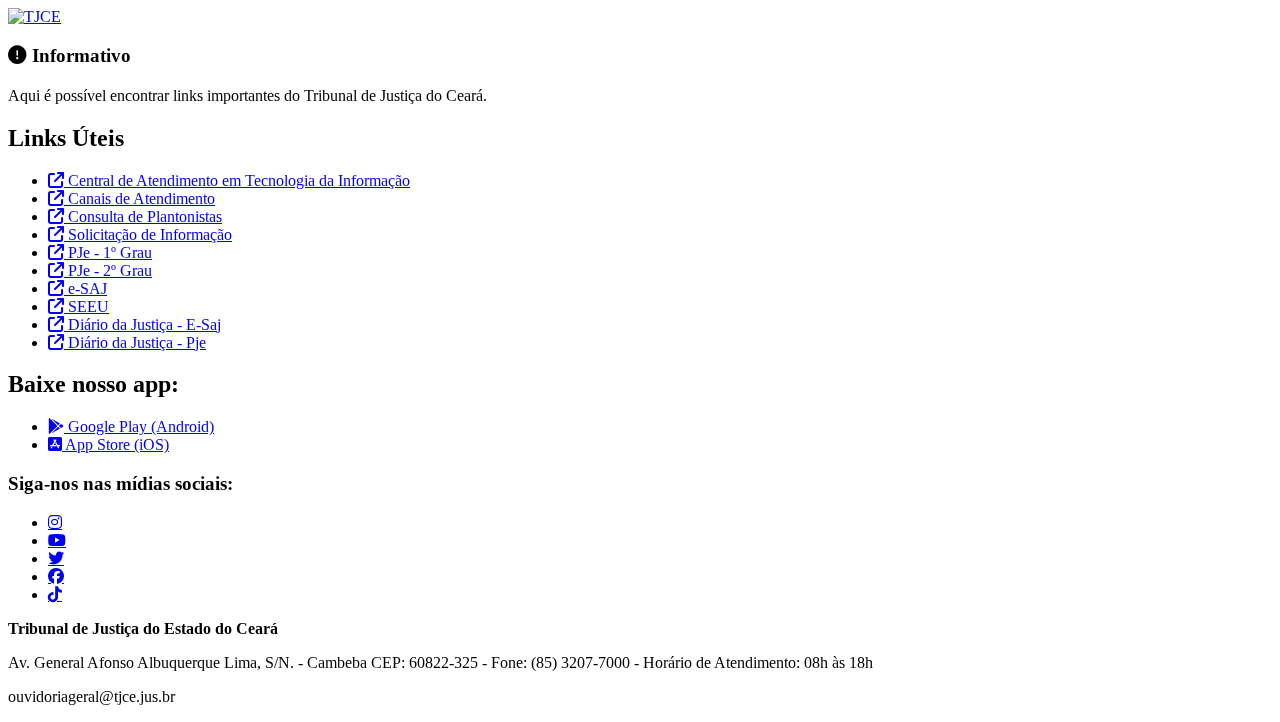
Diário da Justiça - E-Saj (142, 324)
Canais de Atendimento (139, 198)
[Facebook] (56, 576)
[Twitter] (56, 558)
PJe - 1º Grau (108, 252)
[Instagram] (55, 522)
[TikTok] (55, 594)
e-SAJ (85, 288)
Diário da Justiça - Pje (135, 342)
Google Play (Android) (139, 426)
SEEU (86, 306)
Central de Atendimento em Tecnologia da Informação (237, 180)
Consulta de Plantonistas (143, 216)
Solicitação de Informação (148, 234)
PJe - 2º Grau (108, 270)
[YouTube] (57, 540)
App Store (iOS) (115, 444)
